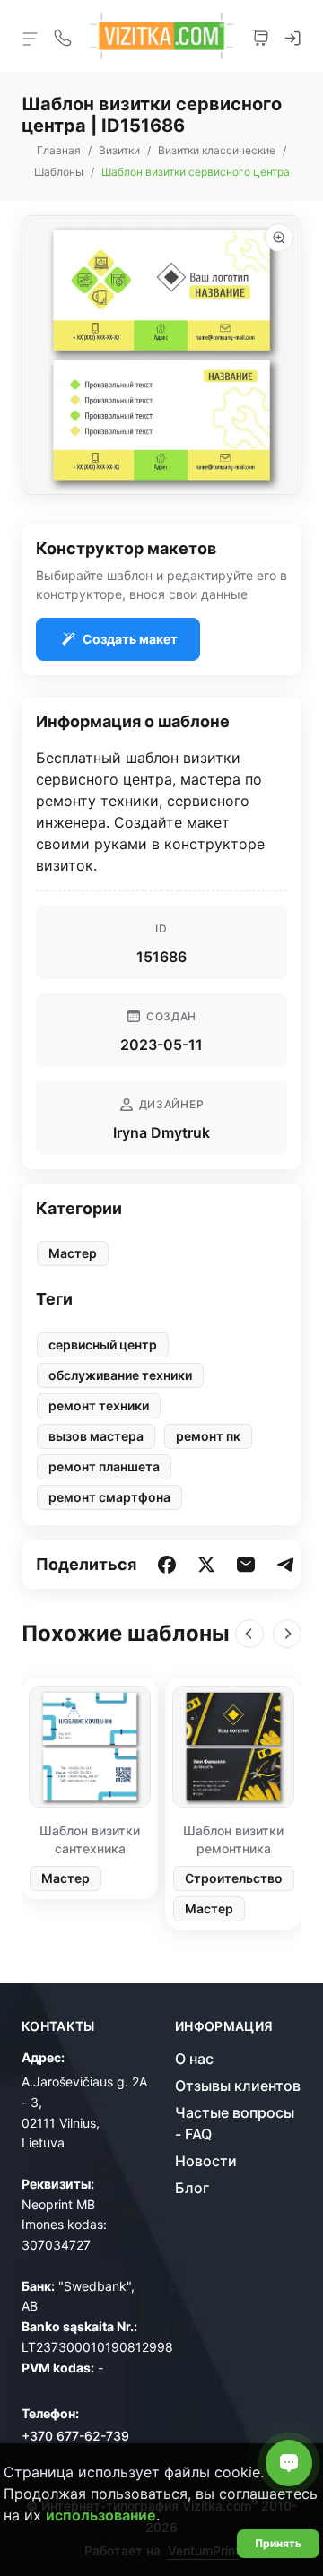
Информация (224, 2026)
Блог (192, 2188)
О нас (194, 2059)
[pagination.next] (287, 1634)
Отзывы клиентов (238, 2086)
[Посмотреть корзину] (260, 36)
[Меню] (31, 38)
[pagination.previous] (249, 1634)
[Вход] (292, 36)
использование (101, 2515)
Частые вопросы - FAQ (235, 2123)
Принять (278, 2543)
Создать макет (130, 639)
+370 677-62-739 (75, 2436)
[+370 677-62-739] (63, 36)
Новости (206, 2161)
